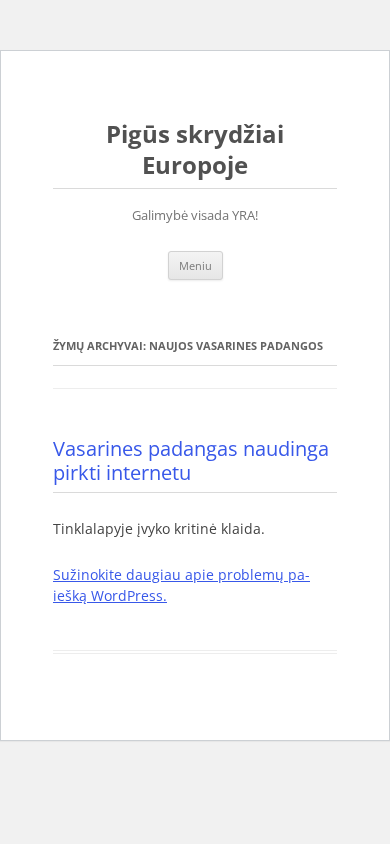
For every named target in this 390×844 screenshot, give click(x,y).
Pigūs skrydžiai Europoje (195, 150)
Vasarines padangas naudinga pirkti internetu (191, 460)
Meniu (195, 265)
